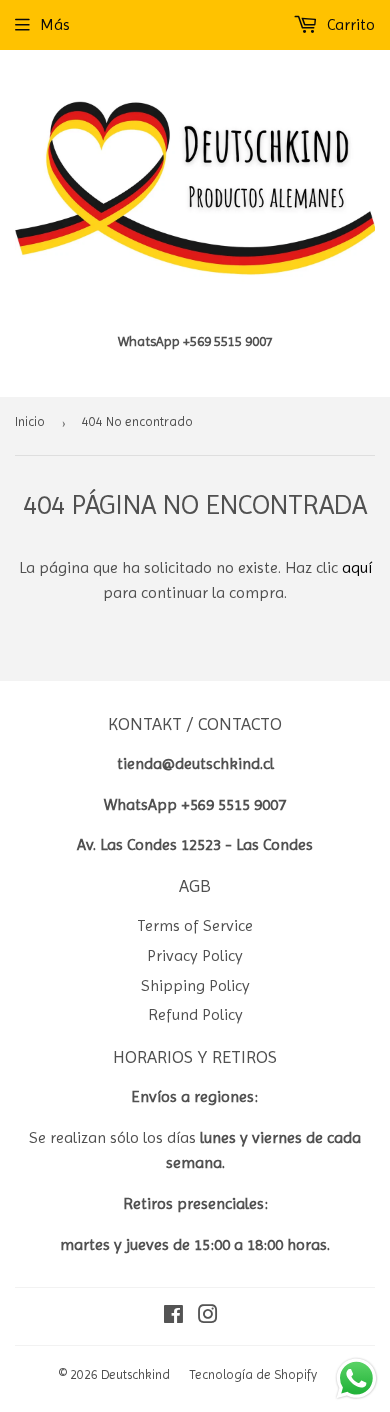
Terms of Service (195, 925)
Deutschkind (135, 1374)
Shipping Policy (195, 985)
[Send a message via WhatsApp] (356, 1378)
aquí (357, 567)
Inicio (30, 421)
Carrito (349, 24)
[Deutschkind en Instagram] (208, 1316)
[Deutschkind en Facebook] (173, 1316)
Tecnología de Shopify (253, 1374)
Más (55, 24)
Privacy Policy (195, 955)
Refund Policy (195, 1014)
